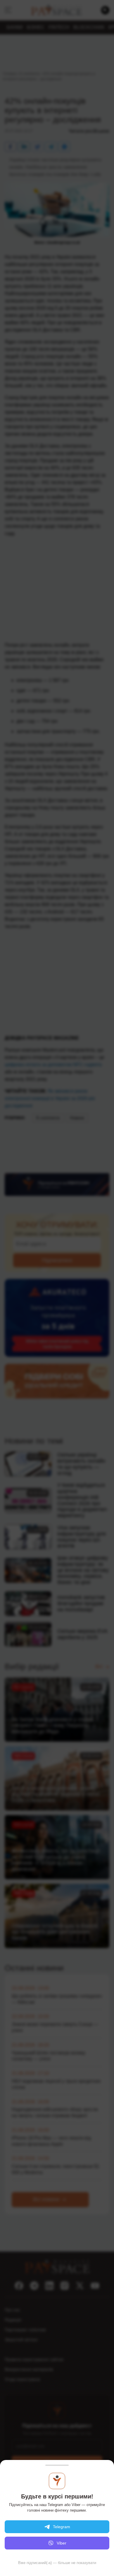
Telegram (62, 2527)
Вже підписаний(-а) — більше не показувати (57, 2563)
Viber (62, 2543)
